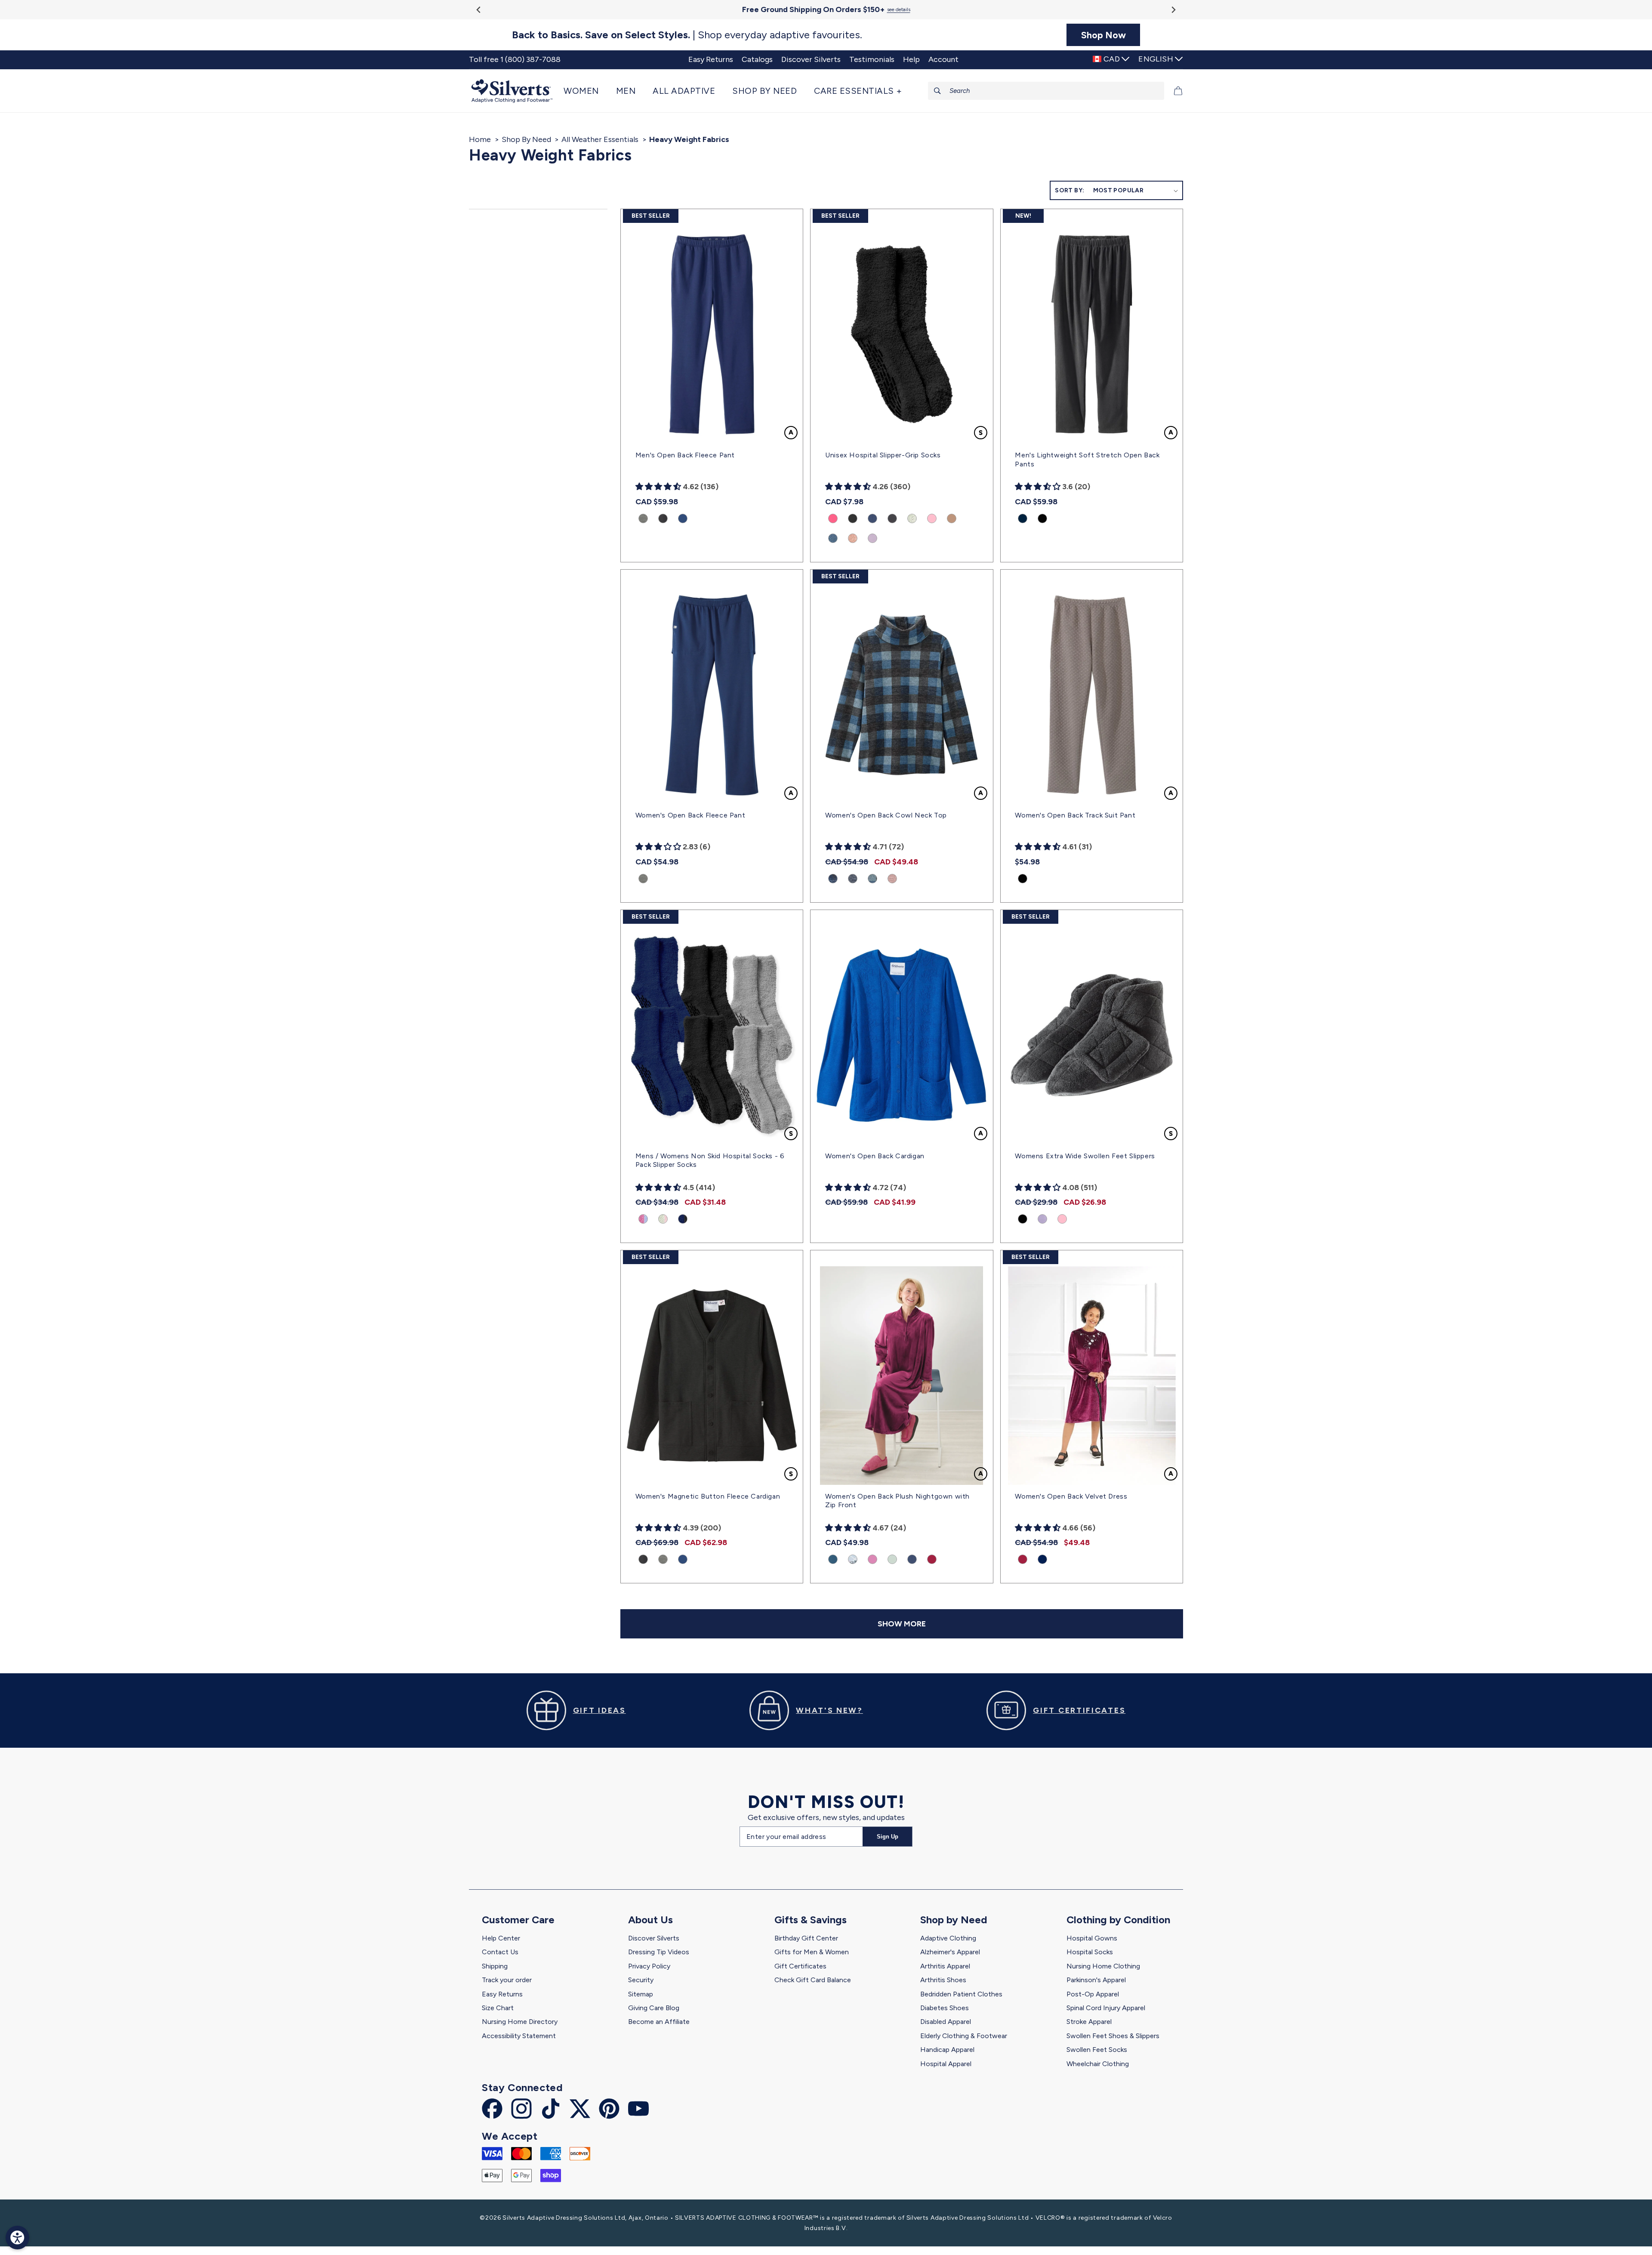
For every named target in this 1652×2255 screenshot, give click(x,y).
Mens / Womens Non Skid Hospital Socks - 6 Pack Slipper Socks (710, 1160)
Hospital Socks (1090, 1952)
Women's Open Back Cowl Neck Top (886, 815)
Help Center (501, 1938)
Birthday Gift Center (806, 1938)
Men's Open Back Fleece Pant (685, 455)
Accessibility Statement (519, 2036)
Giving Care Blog (654, 2008)
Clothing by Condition (1118, 1920)
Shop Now (1103, 35)
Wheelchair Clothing (1098, 2064)
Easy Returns (502, 1994)
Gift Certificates (800, 1966)
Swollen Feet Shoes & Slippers (1113, 2036)
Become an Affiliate (659, 2022)
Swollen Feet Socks (1097, 2050)
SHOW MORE (902, 1624)
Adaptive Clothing (948, 1938)
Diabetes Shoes (945, 2008)
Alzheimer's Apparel (950, 1952)
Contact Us (500, 1952)
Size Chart (498, 2008)
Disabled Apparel (946, 2022)
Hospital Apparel (946, 2064)
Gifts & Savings (811, 1920)
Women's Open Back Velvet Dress (1071, 1496)
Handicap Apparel (947, 2050)
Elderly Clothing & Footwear (964, 2036)
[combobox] (1046, 91)
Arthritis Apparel (945, 1966)
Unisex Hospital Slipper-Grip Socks (883, 455)
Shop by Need (954, 1920)
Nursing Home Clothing (1103, 1966)
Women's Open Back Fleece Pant (690, 815)
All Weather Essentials (600, 139)
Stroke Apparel (1089, 2022)
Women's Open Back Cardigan (875, 1156)
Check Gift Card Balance (813, 1980)
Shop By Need (526, 139)
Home (480, 139)
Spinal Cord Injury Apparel (1106, 2008)
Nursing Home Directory (520, 2022)
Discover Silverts (654, 1938)
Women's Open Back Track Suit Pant (1075, 815)
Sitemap (641, 1994)
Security (641, 1980)
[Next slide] (1173, 10)
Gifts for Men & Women (812, 1952)
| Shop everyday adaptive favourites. (687, 35)
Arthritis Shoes (943, 1980)
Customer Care (518, 1920)
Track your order (507, 1980)
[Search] (937, 91)
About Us (650, 1920)
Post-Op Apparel (1093, 1994)
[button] (586, 91)
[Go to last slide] (479, 10)
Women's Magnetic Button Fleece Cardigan (708, 1496)
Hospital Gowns (1092, 1938)
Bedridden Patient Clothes (961, 1994)
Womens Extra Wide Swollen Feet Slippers (1085, 1156)
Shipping (495, 1966)
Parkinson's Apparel (1096, 1980)
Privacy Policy (649, 1966)
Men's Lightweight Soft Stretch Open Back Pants (1087, 460)
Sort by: (1069, 190)
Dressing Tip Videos (659, 1952)
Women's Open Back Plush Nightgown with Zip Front (897, 1501)
